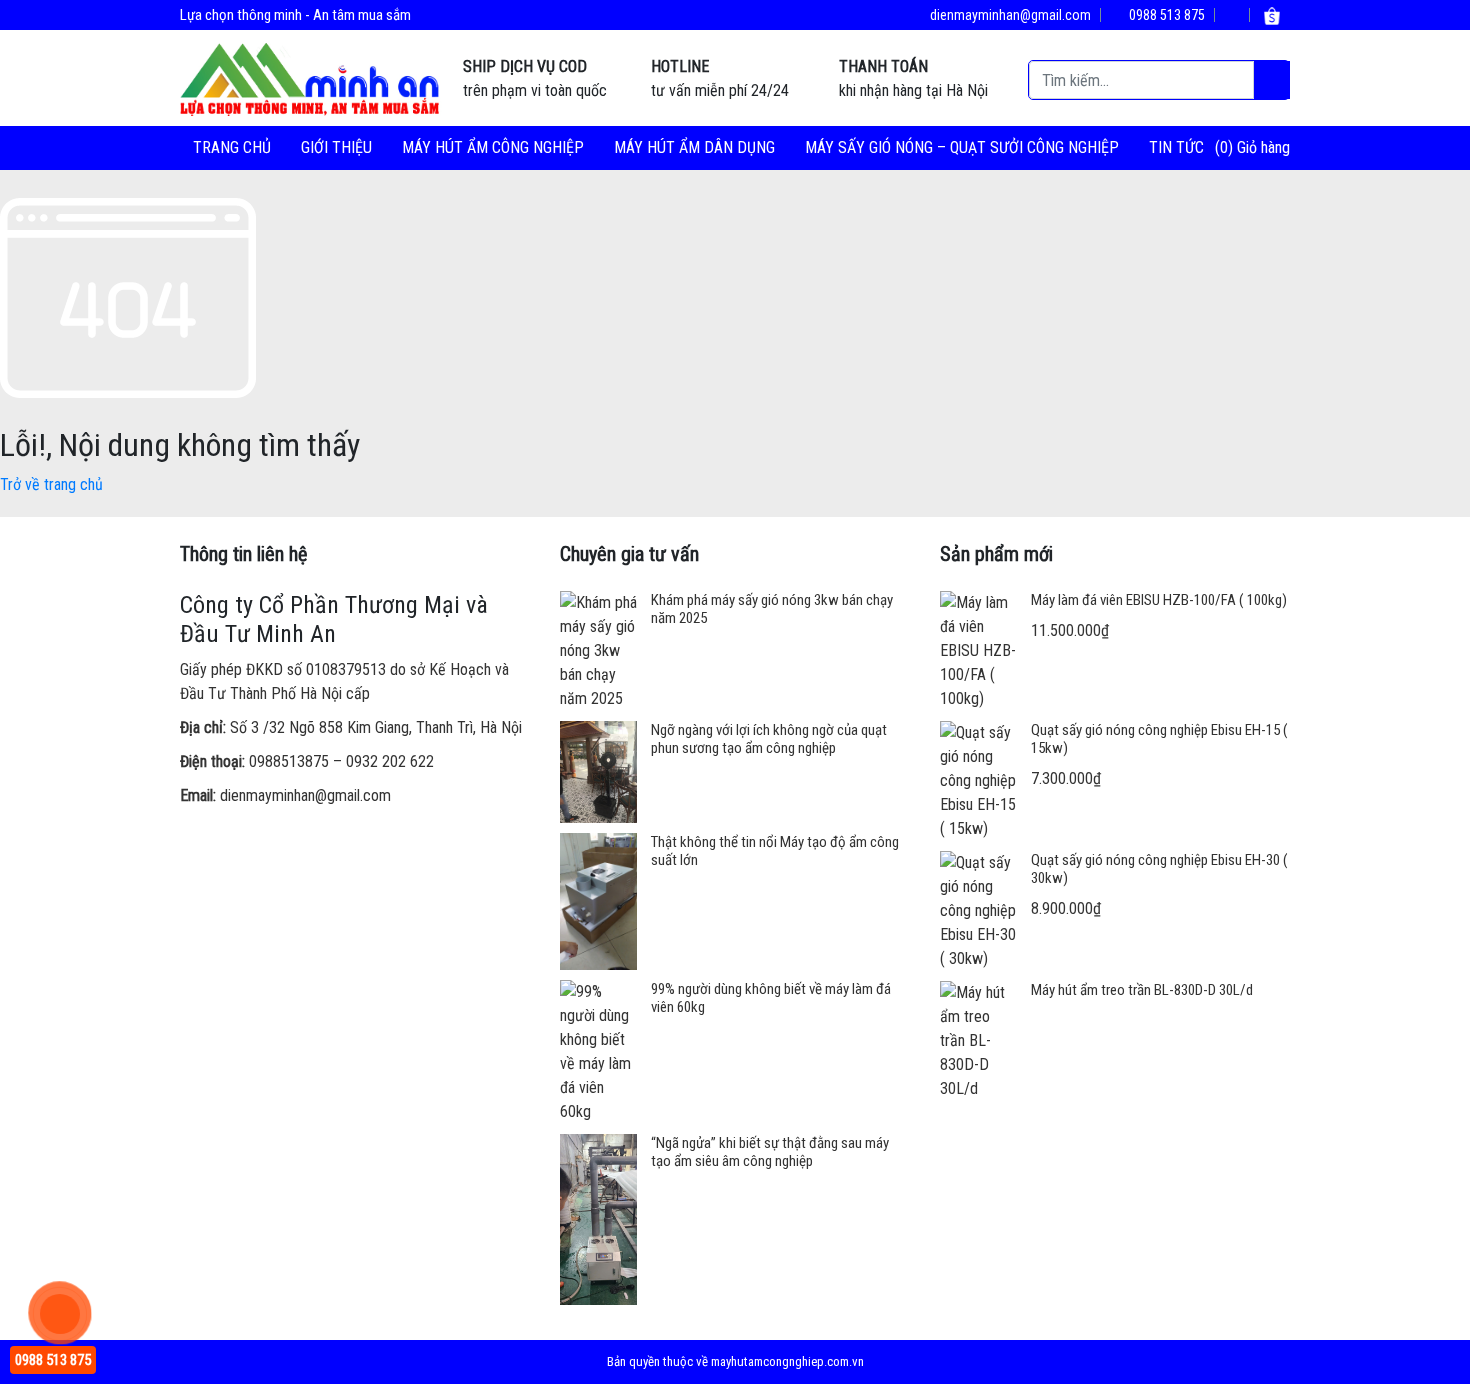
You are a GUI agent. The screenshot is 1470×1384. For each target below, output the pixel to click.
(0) (1226, 147)
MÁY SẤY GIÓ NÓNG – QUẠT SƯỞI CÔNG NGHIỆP (962, 147)
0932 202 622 (390, 761)
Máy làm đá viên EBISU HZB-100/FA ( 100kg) (1159, 600)
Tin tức (1176, 147)
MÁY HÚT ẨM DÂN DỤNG (694, 147)
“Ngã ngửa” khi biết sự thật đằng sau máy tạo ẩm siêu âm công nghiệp (770, 1152)
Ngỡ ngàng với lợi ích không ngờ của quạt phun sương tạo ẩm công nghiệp (769, 739)
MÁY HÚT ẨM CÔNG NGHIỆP (493, 147)
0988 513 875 (1165, 15)
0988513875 (289, 761)
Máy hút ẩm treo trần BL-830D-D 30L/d (1142, 990)
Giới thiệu (336, 147)
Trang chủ (232, 147)
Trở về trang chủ (51, 484)
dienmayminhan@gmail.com (1009, 15)
